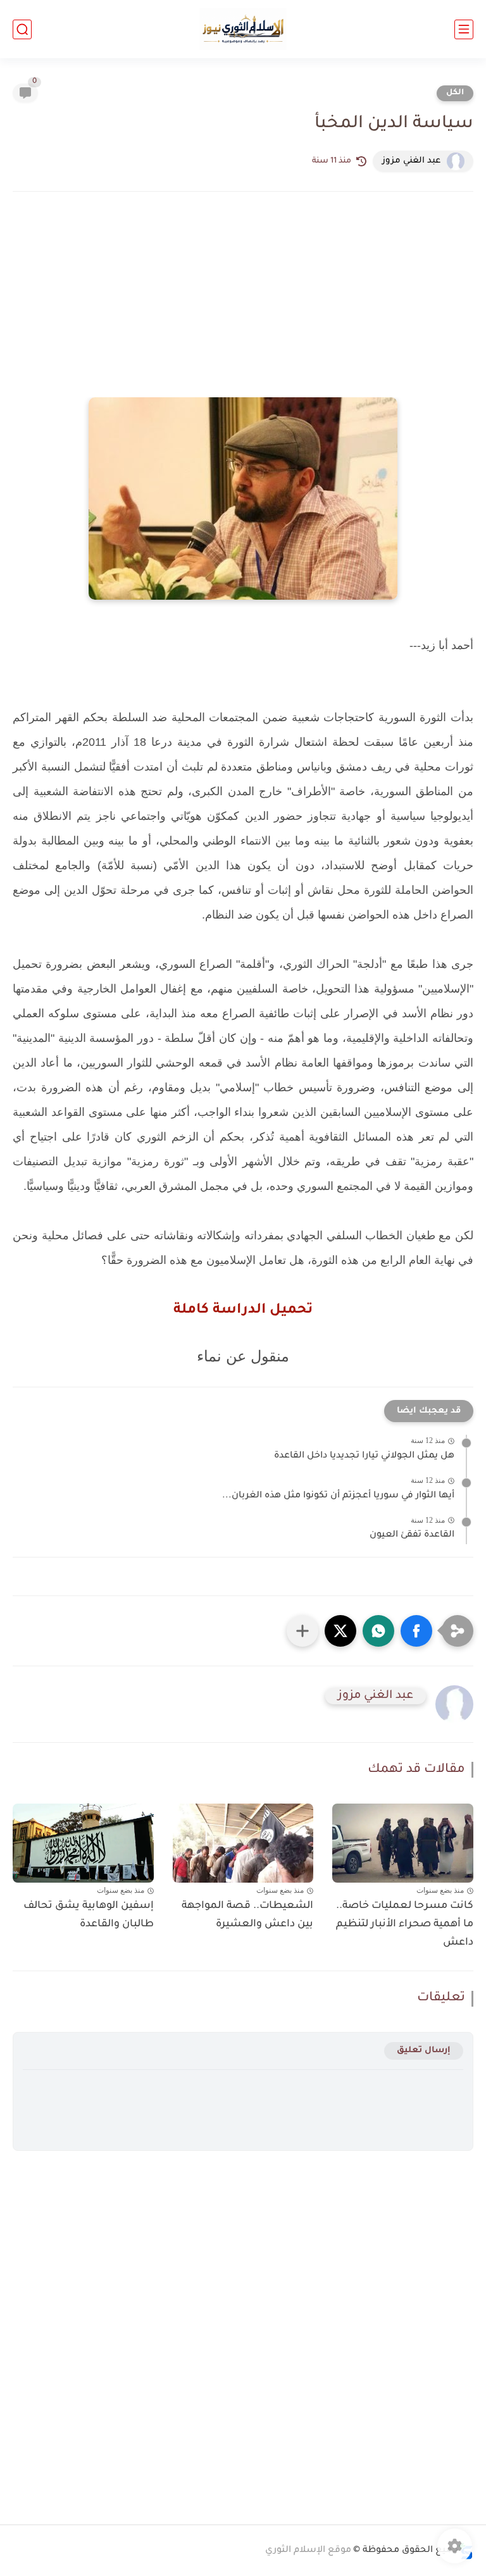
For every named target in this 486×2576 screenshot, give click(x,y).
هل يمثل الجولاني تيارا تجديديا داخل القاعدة (364, 1456)
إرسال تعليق (424, 2051)
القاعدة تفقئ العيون (412, 1535)
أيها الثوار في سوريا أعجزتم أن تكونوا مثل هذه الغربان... (338, 1496)
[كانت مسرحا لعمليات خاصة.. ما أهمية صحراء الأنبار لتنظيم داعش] (403, 1843)
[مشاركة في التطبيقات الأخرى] (302, 1631)
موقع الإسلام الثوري (308, 2551)
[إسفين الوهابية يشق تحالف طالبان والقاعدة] (83, 1843)
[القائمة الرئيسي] (464, 29)
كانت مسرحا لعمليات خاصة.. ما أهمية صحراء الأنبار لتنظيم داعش (405, 1924)
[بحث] (22, 29)
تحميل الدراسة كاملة (243, 1311)
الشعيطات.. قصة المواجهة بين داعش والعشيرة (247, 1915)
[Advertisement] (243, 312)
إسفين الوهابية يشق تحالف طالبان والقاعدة (89, 1915)
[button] (416, 1631)
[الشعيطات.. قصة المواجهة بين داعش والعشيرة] (243, 1843)
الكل (455, 93)
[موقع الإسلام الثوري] (243, 29)
